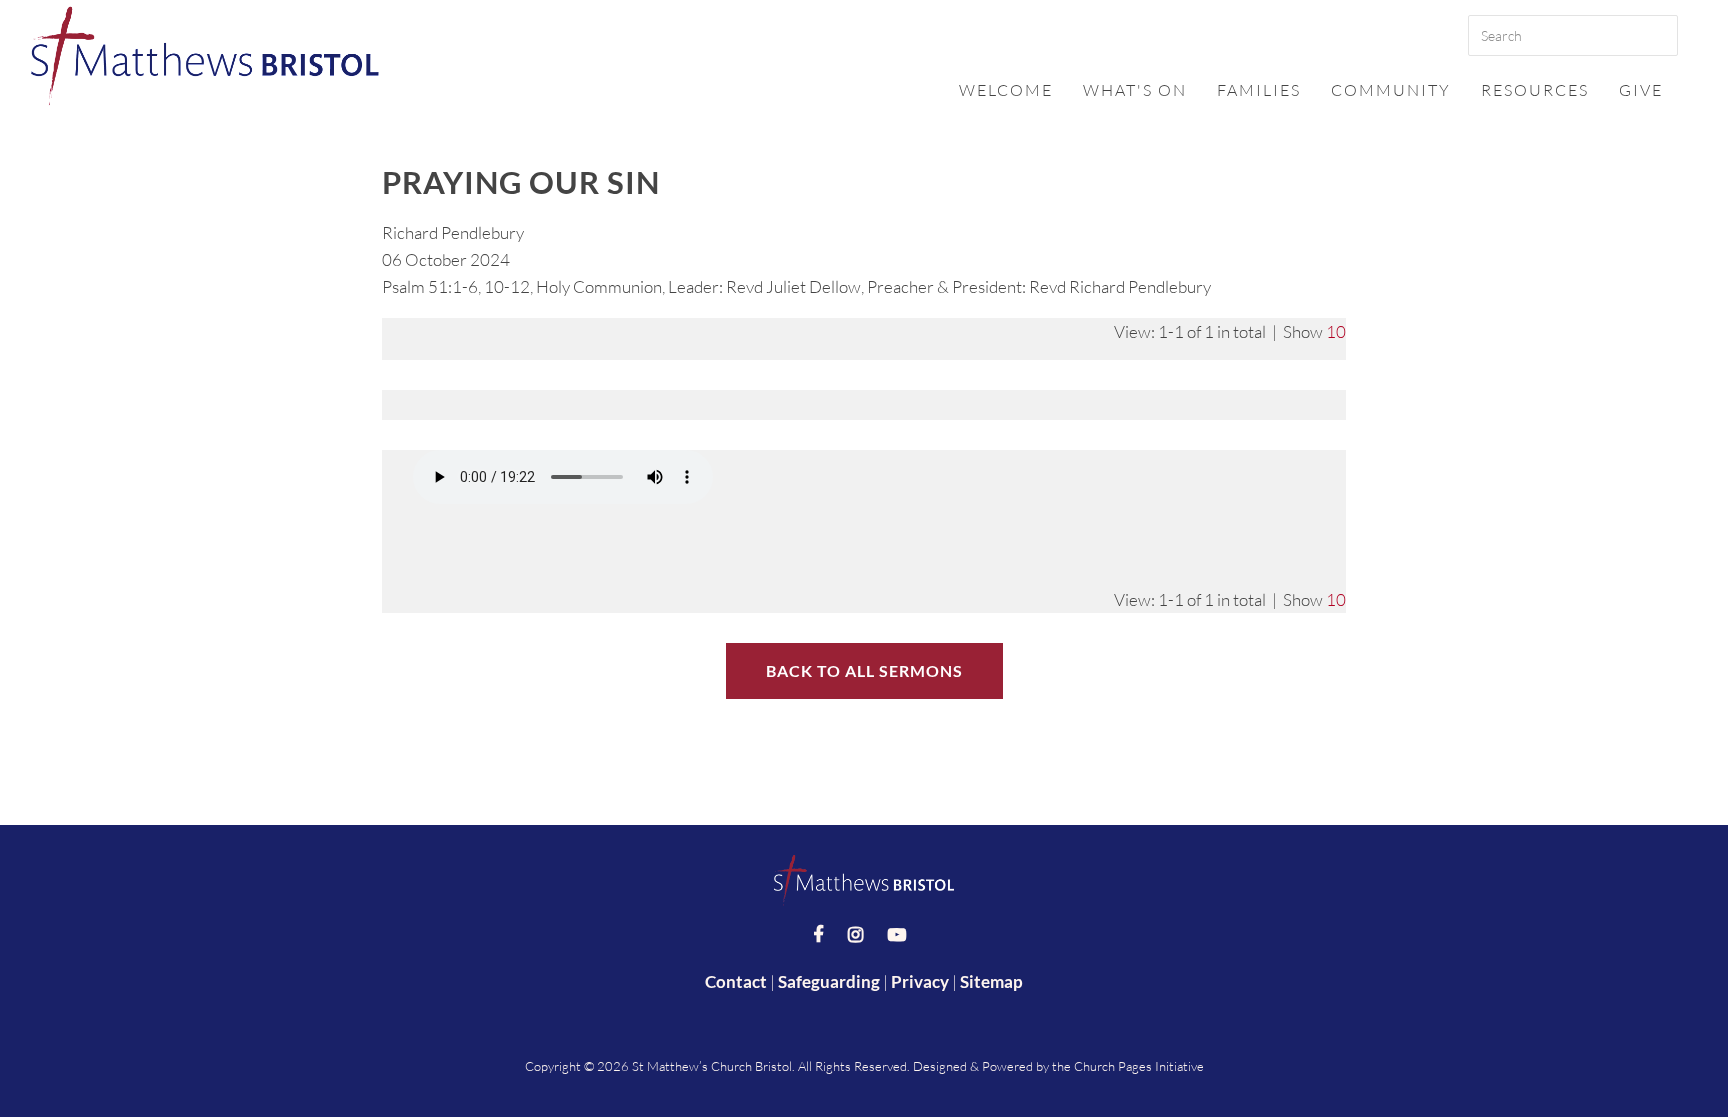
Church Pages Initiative (1139, 1066)
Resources (1535, 90)
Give (1641, 90)
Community (1391, 90)
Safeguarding (829, 981)
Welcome (1006, 90)
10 (1336, 331)
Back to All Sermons (864, 670)
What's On (1135, 90)
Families (1259, 90)
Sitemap (991, 981)
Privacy (920, 981)
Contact (736, 981)
